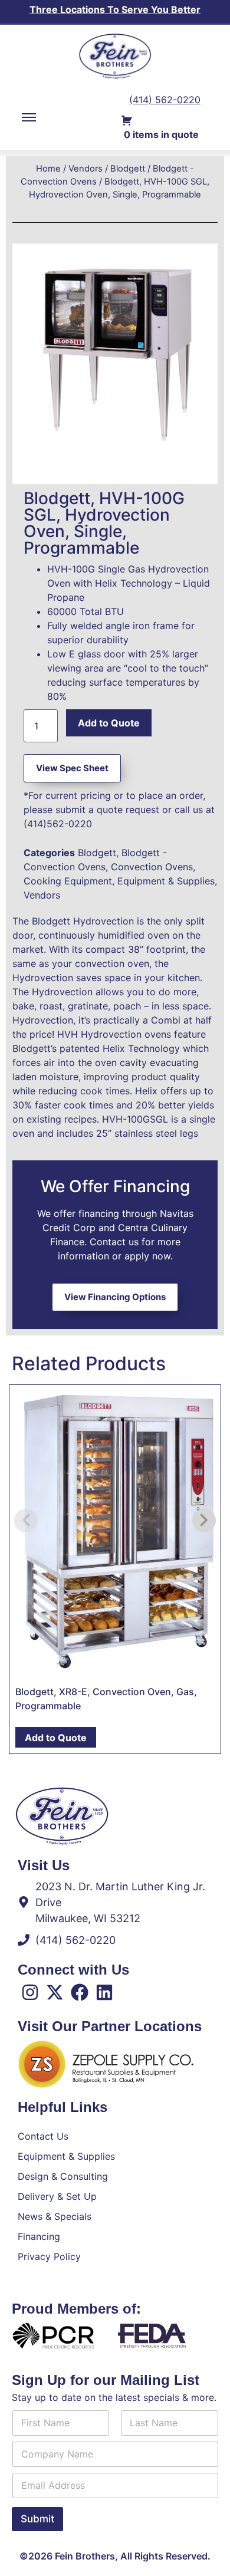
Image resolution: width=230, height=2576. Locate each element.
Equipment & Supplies (166, 881)
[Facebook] (80, 1992)
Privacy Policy (49, 2256)
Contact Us (43, 2136)
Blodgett (128, 169)
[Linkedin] (104, 1992)
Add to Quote (109, 723)
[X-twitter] (55, 1992)
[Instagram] (30, 1992)
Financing (39, 2236)
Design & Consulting (63, 2176)
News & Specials (55, 2216)
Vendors (86, 169)
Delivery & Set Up (57, 2196)
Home (48, 169)
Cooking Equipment (68, 881)
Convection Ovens (152, 867)
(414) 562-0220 (165, 100)
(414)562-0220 (58, 824)
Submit (37, 2519)
